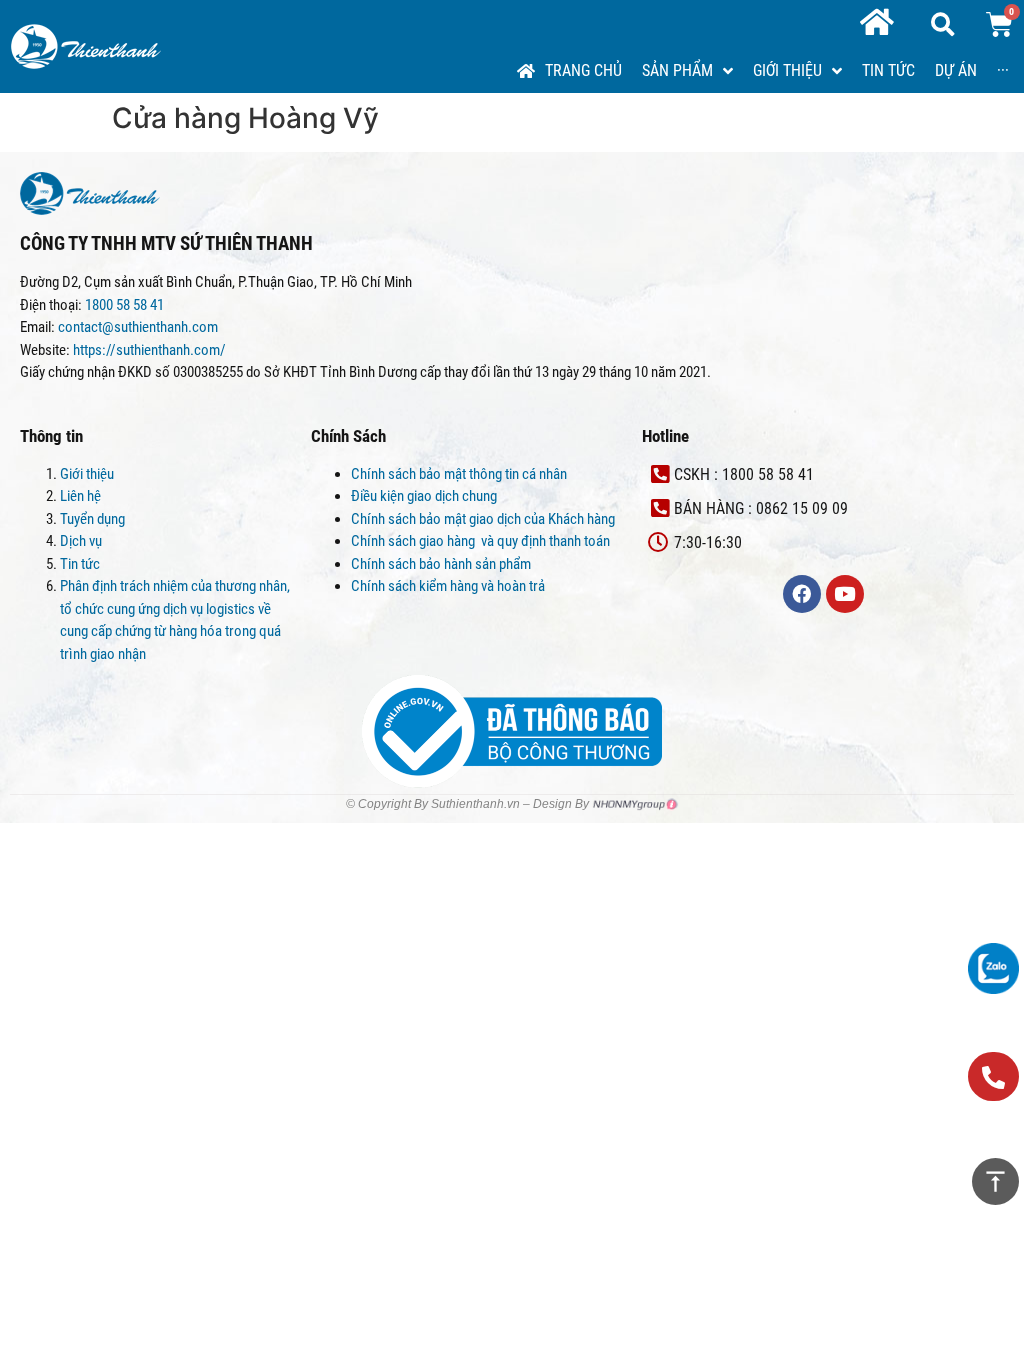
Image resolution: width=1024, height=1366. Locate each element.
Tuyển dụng (92, 519)
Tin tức (80, 564)
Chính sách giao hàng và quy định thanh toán (482, 541)
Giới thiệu (87, 474)
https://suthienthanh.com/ (149, 350)
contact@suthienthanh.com (136, 327)
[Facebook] (802, 594)
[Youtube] (845, 594)
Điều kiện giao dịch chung (424, 496)
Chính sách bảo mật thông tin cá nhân (459, 474)
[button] (993, 1076)
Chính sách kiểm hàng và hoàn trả (449, 586)
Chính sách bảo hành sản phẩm (442, 564)
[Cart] (999, 25)
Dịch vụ (81, 541)
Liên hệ (80, 496)
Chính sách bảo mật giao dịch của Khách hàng (483, 519)
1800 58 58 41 (126, 305)
